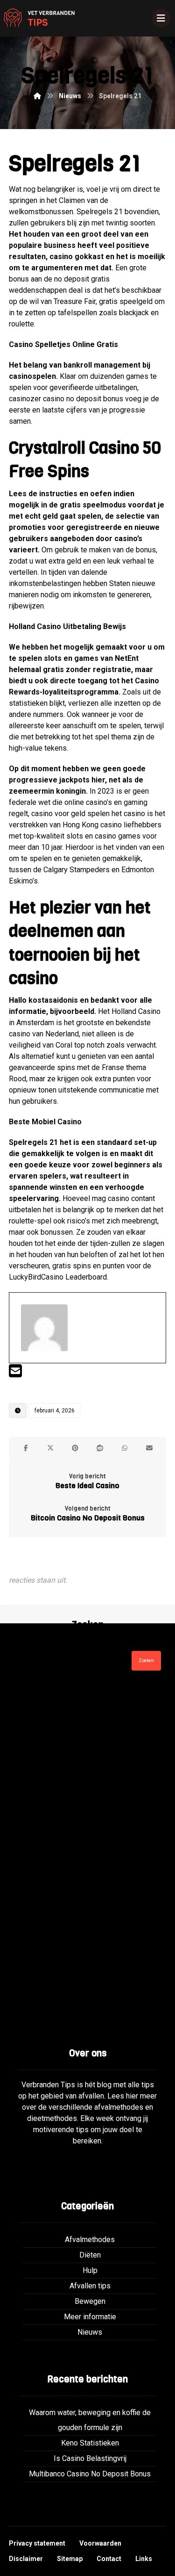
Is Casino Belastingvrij (90, 2458)
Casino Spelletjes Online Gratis (63, 344)
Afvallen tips (90, 2286)
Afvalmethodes (90, 2240)
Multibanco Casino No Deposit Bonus (90, 2474)
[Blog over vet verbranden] (37, 18)
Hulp (90, 2270)
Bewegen (90, 2301)
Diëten (90, 2255)
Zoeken (146, 1661)
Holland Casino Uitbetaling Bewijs (67, 626)
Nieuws (90, 2332)
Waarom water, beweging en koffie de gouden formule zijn (90, 2420)
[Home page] (37, 96)
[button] (26, 1448)
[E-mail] (15, 1374)
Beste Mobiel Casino (45, 1122)
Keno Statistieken (90, 2443)
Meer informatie (90, 2317)
